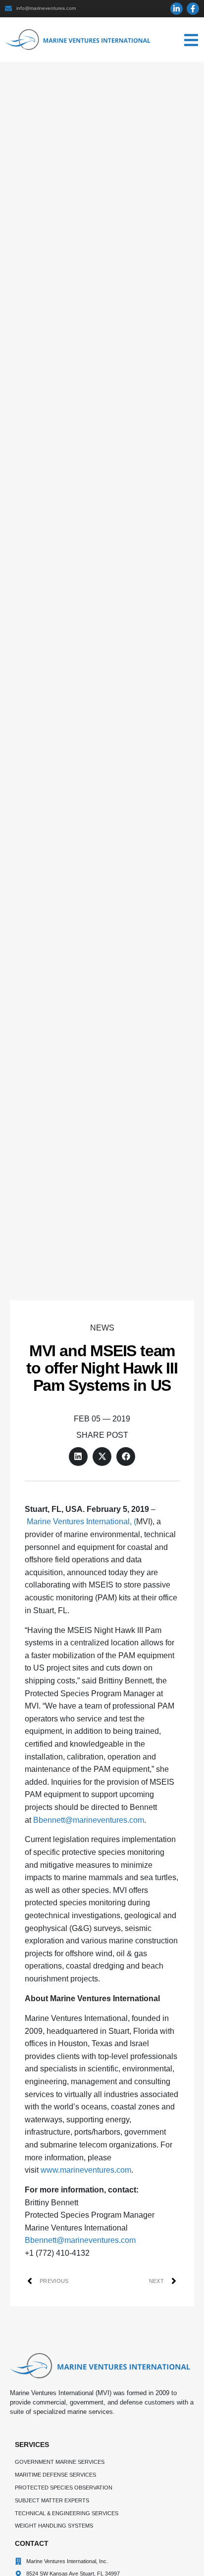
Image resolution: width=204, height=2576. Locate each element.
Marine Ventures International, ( (81, 1522)
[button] (78, 1457)
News (102, 1328)
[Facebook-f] (193, 9)
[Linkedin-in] (177, 9)
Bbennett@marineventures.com (89, 1820)
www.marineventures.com (86, 2170)
